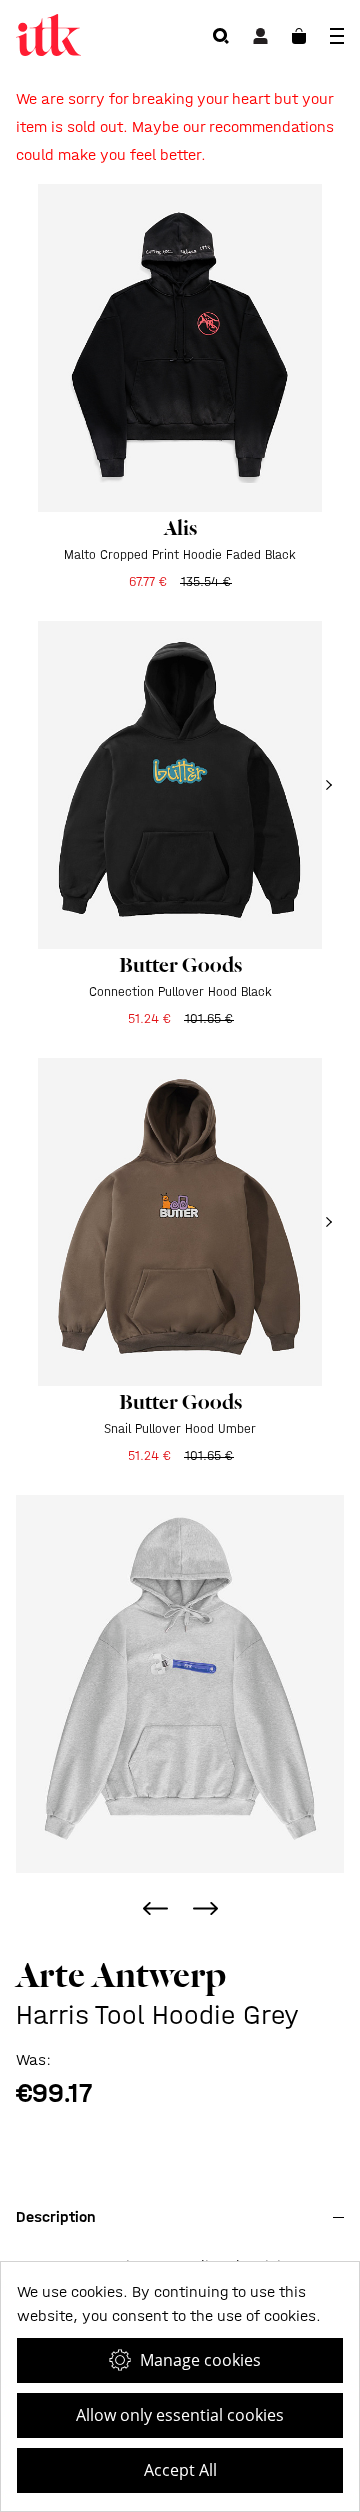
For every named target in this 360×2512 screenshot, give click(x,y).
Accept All (180, 2470)
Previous (155, 1908)
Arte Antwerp (121, 1975)
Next (205, 1908)
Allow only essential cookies (180, 2415)
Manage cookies (200, 2360)
